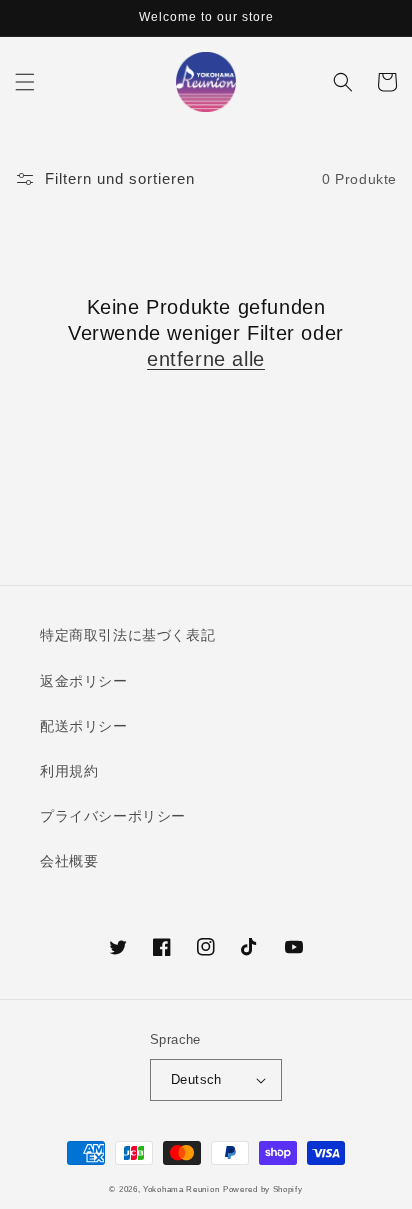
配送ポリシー (84, 726)
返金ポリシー (84, 681)
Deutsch (196, 1079)
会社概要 (69, 861)
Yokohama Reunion (181, 1189)
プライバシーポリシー (113, 816)
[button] (25, 82)
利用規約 (69, 771)
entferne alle (206, 359)
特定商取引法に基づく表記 (127, 635)
